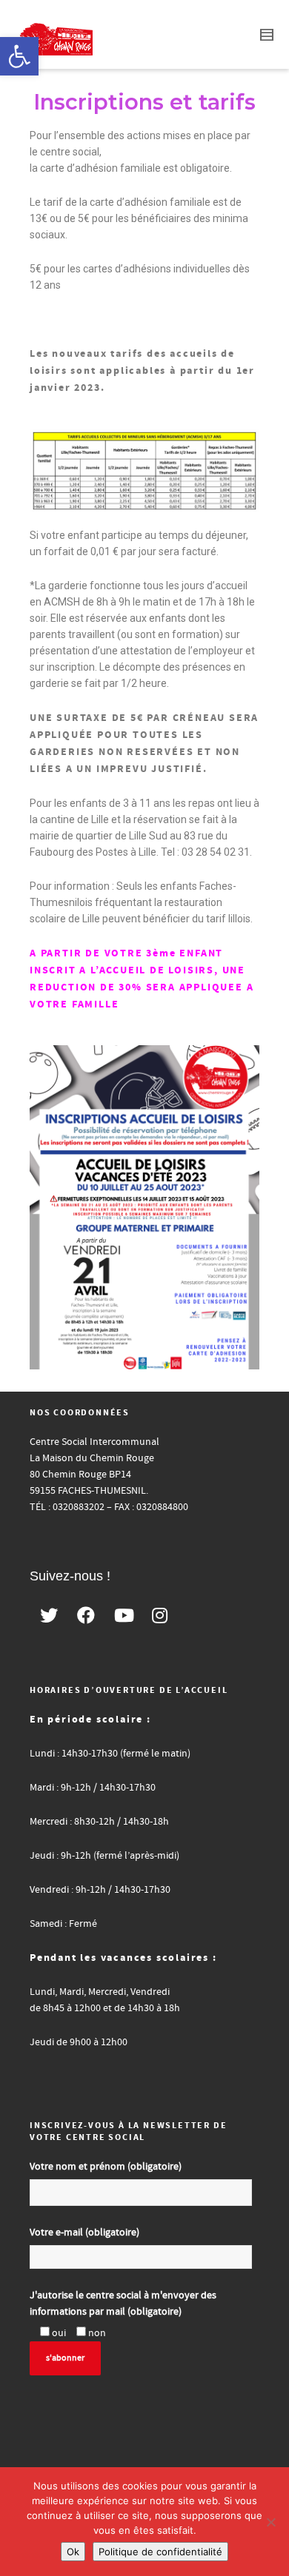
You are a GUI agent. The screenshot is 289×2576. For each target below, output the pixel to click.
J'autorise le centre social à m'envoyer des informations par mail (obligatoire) (123, 2304)
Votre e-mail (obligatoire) (84, 2233)
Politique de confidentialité (160, 2552)
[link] (19, 56)
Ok (73, 2552)
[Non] (270, 2522)
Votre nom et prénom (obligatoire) (106, 2167)
